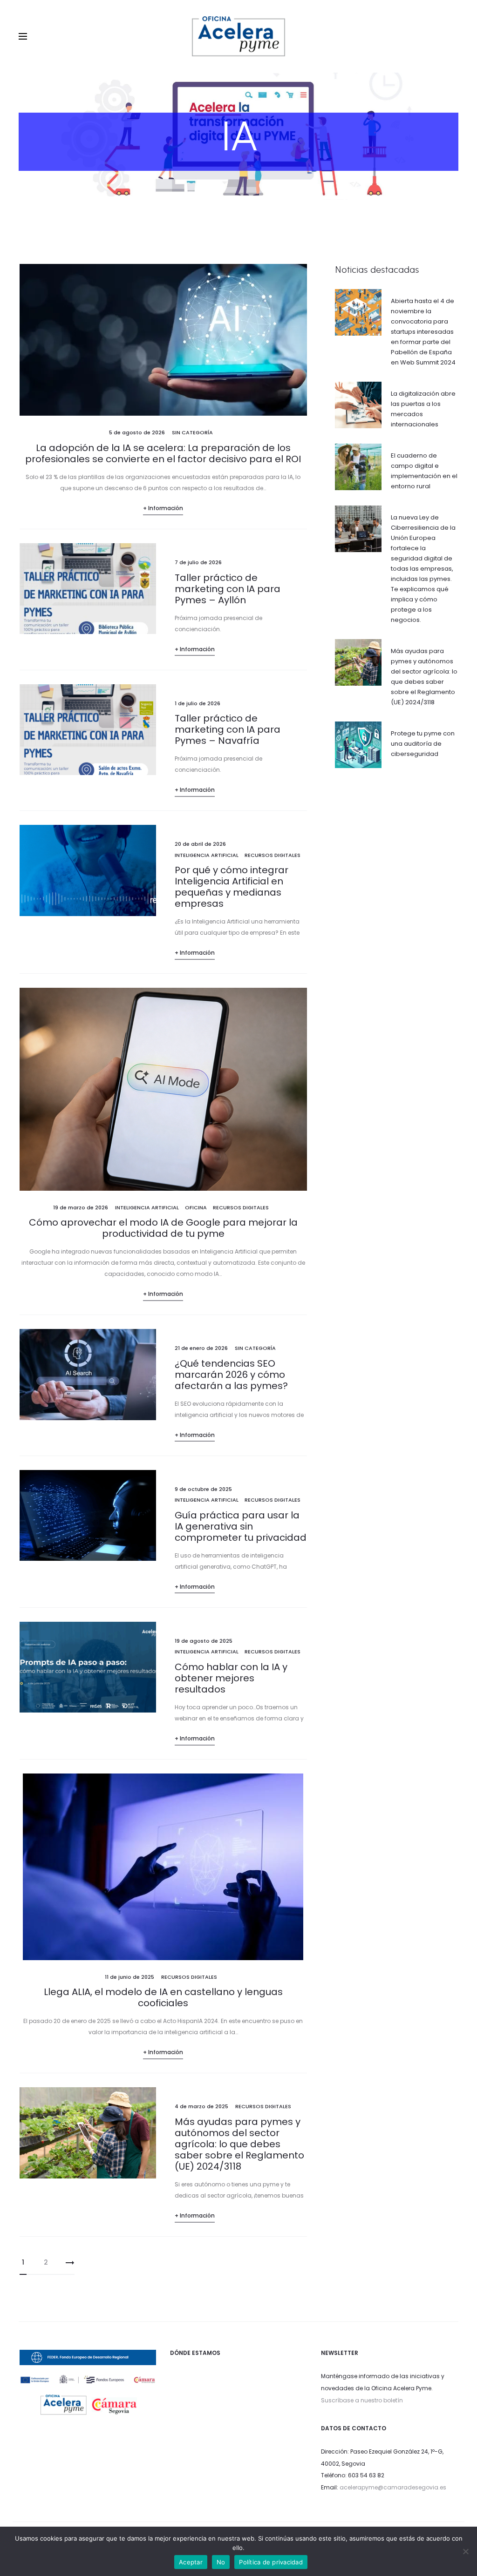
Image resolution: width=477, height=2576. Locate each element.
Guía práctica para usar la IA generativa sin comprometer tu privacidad (241, 1526)
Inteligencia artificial (207, 855)
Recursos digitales (273, 855)
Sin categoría (192, 432)
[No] (465, 2551)
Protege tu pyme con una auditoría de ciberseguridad (423, 744)
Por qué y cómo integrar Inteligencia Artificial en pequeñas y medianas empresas (232, 887)
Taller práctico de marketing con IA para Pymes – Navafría (228, 729)
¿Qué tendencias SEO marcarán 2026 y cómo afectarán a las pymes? (231, 1375)
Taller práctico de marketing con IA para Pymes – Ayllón (228, 589)
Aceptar (191, 2562)
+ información (163, 508)
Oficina (196, 1207)
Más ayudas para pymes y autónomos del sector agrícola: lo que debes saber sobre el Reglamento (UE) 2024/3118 (239, 2144)
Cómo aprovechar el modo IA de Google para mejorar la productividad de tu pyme (163, 1228)
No (221, 2562)
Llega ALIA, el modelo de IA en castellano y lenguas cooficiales (163, 1997)
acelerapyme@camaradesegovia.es (393, 2487)
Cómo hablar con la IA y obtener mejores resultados (231, 1678)
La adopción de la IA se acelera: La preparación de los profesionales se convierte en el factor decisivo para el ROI (163, 453)
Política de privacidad (271, 2562)
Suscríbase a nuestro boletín (362, 2400)
